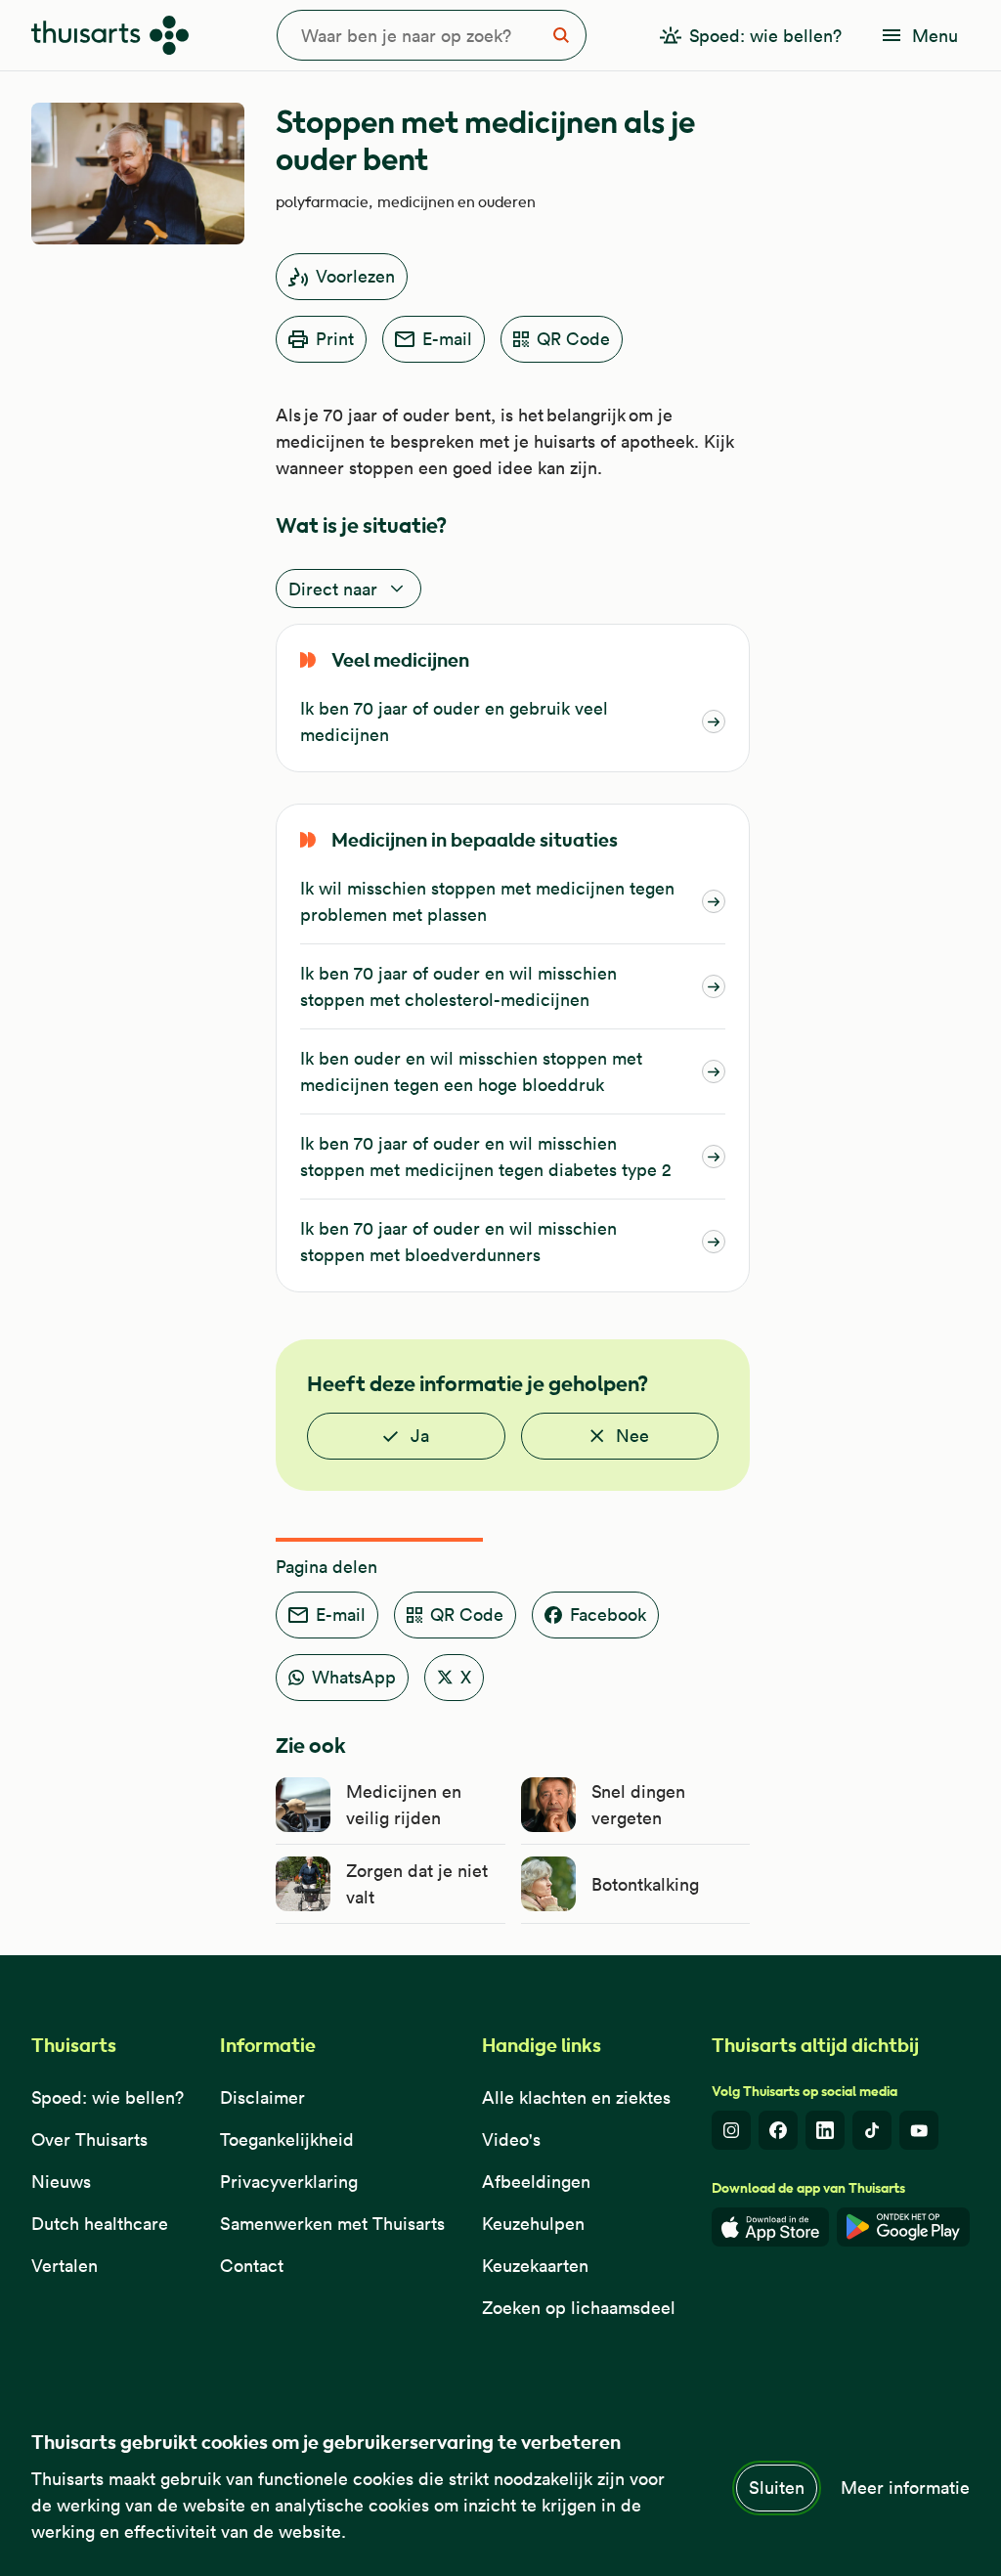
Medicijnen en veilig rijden (404, 1805)
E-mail (447, 339)
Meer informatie (905, 2488)
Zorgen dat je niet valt (417, 1884)
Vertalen (65, 2266)
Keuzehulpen (533, 2224)
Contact (252, 2266)
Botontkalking (645, 1884)
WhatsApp (354, 1677)
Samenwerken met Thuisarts (332, 2224)
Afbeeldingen (536, 2182)
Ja (420, 1436)
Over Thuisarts (89, 2139)
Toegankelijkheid (287, 2139)
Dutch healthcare (100, 2224)
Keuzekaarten (535, 2266)
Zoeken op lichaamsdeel (579, 2308)
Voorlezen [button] (355, 276)
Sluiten (777, 2488)
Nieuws (61, 2182)
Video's (511, 2139)
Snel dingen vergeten (638, 1805)
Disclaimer (262, 2097)
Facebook (608, 1615)
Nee (632, 1436)
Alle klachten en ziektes (576, 2097)
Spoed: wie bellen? (108, 2097)
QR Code (573, 339)
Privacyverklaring (289, 2182)
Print (335, 339)
